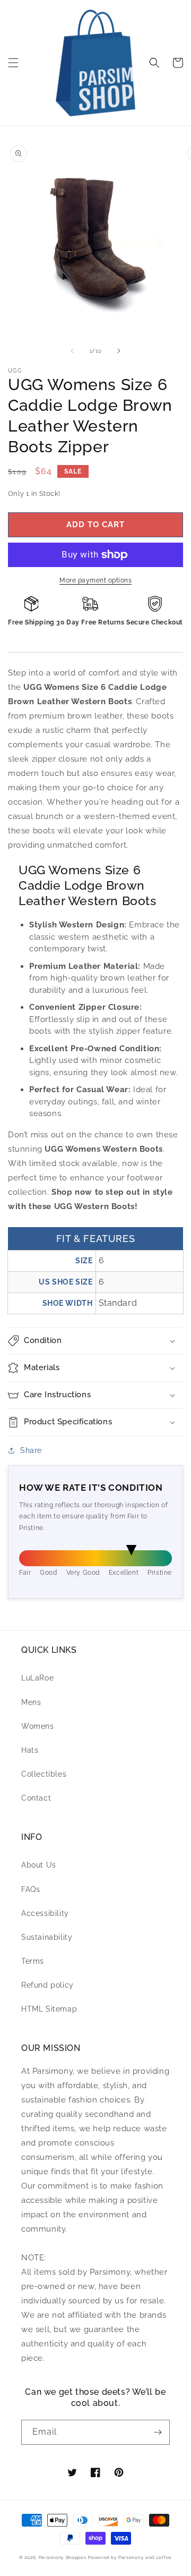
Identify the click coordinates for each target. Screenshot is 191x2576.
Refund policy (47, 1985)
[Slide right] (119, 351)
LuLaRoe (37, 1678)
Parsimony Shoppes (63, 2557)
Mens (31, 1702)
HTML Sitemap (49, 2009)
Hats (30, 1750)
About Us (39, 1865)
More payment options (95, 580)
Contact (36, 1798)
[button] (13, 63)
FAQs (31, 1889)
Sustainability (47, 1937)
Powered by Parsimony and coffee (130, 2557)
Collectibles (44, 1774)
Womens (38, 1726)
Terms (33, 1961)
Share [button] (31, 1450)
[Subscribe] (158, 2432)
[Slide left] (72, 351)
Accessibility (45, 1913)
